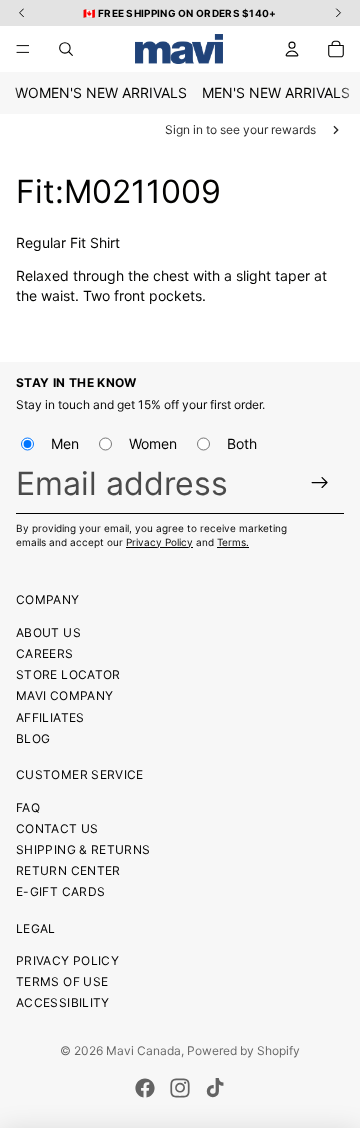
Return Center (68, 870)
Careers (45, 653)
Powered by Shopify (243, 1050)
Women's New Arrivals (101, 92)
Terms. (233, 542)
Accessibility (63, 1002)
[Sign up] (320, 482)
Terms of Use (62, 981)
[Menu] (23, 49)
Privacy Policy (159, 542)
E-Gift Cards (60, 891)
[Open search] (66, 49)
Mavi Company (64, 695)
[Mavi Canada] (179, 49)
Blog (33, 738)
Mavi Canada (143, 1050)
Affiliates (50, 717)
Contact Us (57, 828)
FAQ (28, 807)
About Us (48, 632)
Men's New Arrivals (276, 92)
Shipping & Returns (83, 849)
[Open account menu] (292, 49)
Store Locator (68, 674)
